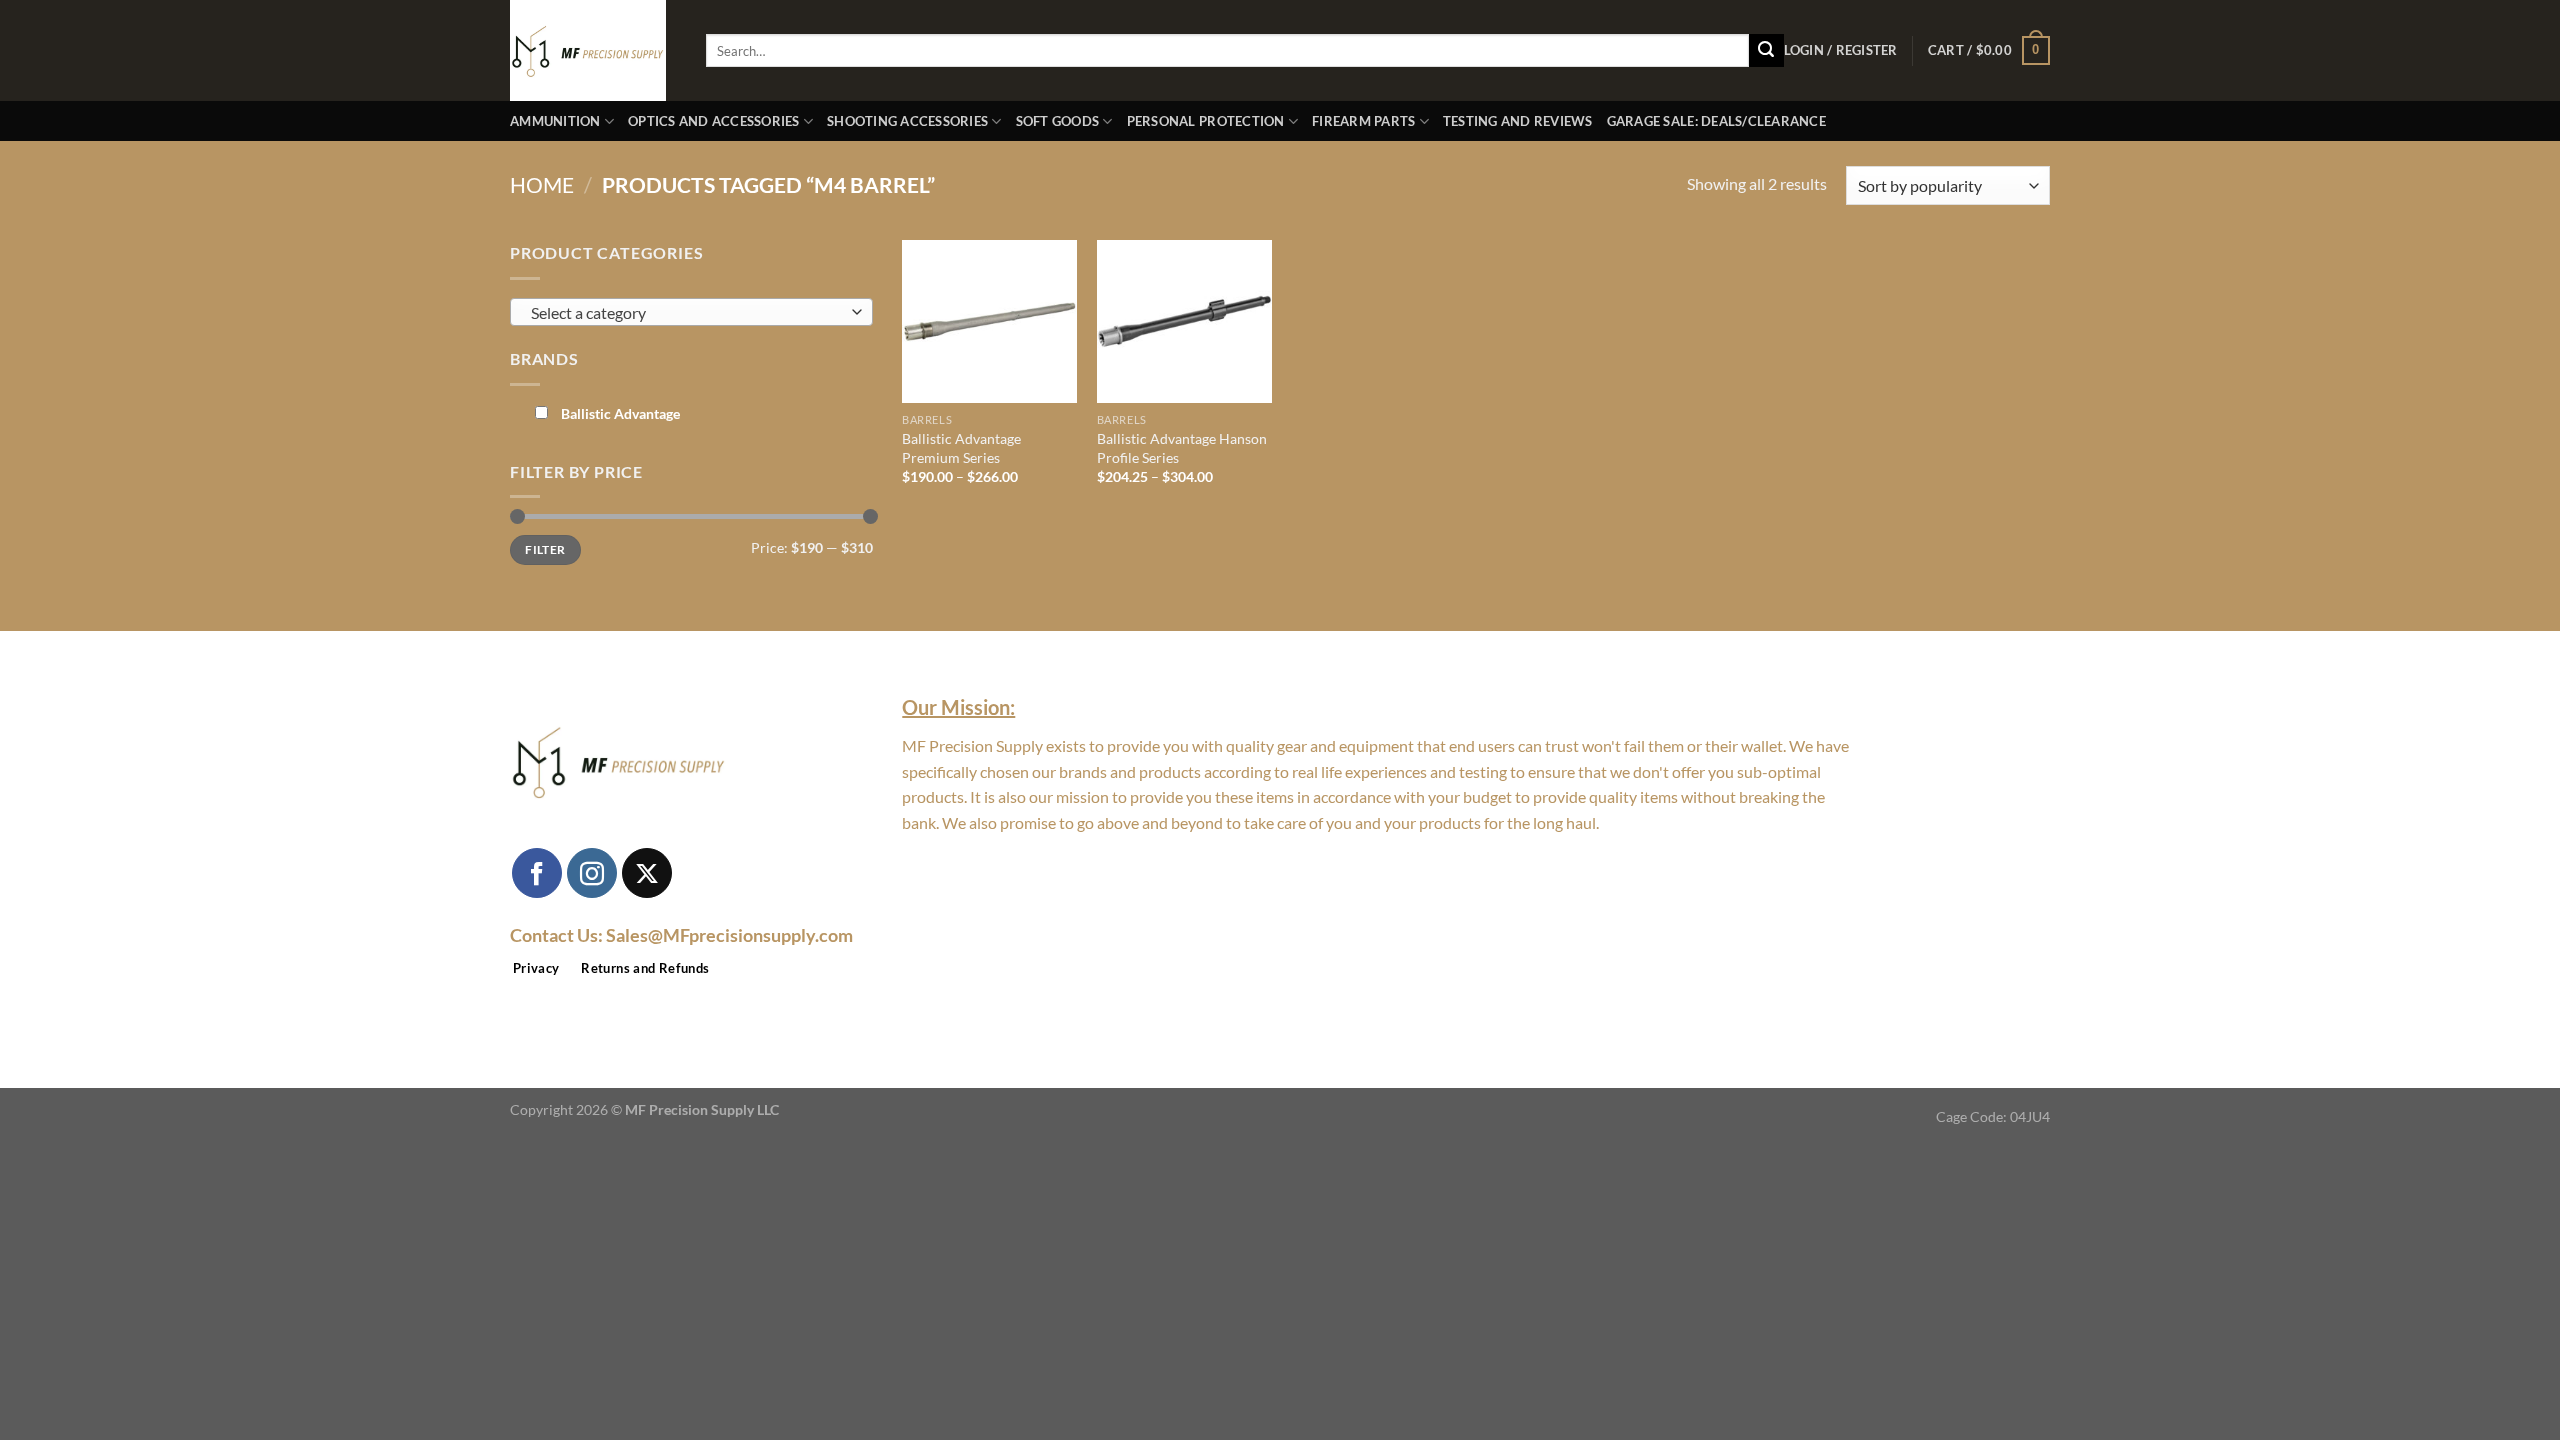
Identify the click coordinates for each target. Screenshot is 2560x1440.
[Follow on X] (647, 873)
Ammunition (555, 121)
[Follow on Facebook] (537, 873)
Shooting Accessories (907, 121)
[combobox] (691, 312)
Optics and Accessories (714, 121)
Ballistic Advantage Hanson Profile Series (1182, 448)
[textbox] (686, 313)
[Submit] (1766, 51)
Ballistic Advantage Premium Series (961, 448)
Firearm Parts (1363, 121)
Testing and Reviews (1518, 121)
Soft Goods (1058, 121)
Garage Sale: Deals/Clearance (1716, 121)
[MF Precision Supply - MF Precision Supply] (593, 50)
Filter (545, 549)
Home (542, 184)
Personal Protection (1206, 121)
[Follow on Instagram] (592, 873)
